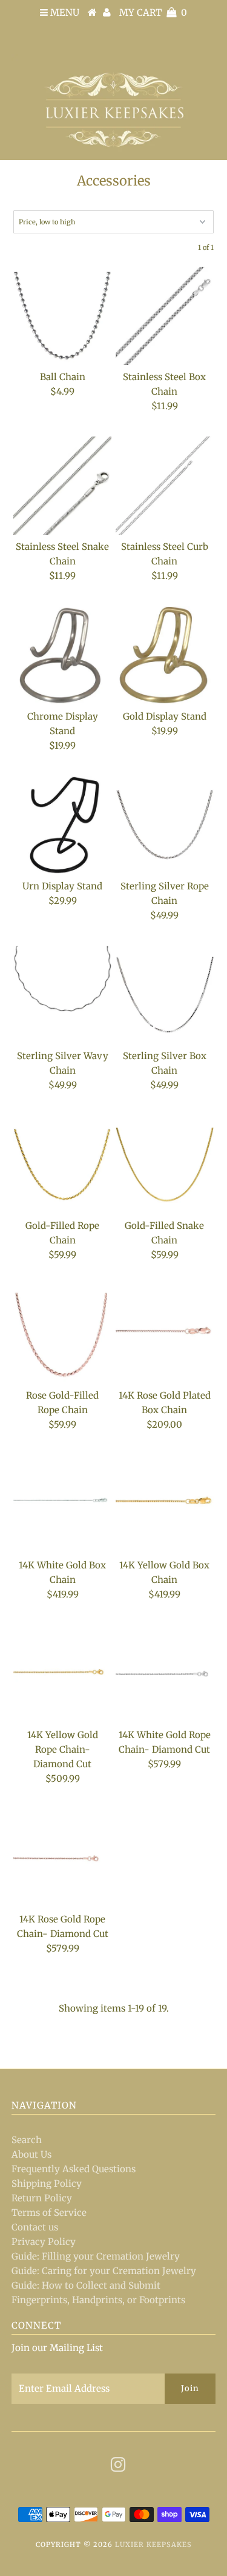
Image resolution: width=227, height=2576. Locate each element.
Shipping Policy (47, 2183)
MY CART (153, 12)
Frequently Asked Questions (74, 2169)
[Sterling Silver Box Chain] (165, 995)
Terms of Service (49, 2213)
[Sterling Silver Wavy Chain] (62, 995)
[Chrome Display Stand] (62, 655)
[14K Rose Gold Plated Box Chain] (165, 1334)
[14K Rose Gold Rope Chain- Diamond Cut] (62, 1858)
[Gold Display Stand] (165, 655)
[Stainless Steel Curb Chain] (165, 486)
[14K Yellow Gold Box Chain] (165, 1504)
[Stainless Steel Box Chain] (165, 316)
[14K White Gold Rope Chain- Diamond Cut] (165, 1674)
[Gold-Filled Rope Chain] (62, 1165)
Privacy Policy (44, 2242)
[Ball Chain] (62, 316)
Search (27, 2140)
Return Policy (42, 2198)
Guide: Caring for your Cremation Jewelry (104, 2271)
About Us (31, 2154)
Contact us (35, 2227)
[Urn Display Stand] (62, 825)
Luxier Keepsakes (153, 2544)
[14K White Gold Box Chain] (62, 1504)
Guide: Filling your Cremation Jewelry (96, 2256)
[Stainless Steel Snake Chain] (62, 486)
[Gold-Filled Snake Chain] (165, 1165)
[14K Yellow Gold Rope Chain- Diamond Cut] (62, 1674)
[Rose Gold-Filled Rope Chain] (62, 1334)
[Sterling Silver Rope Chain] (165, 825)
